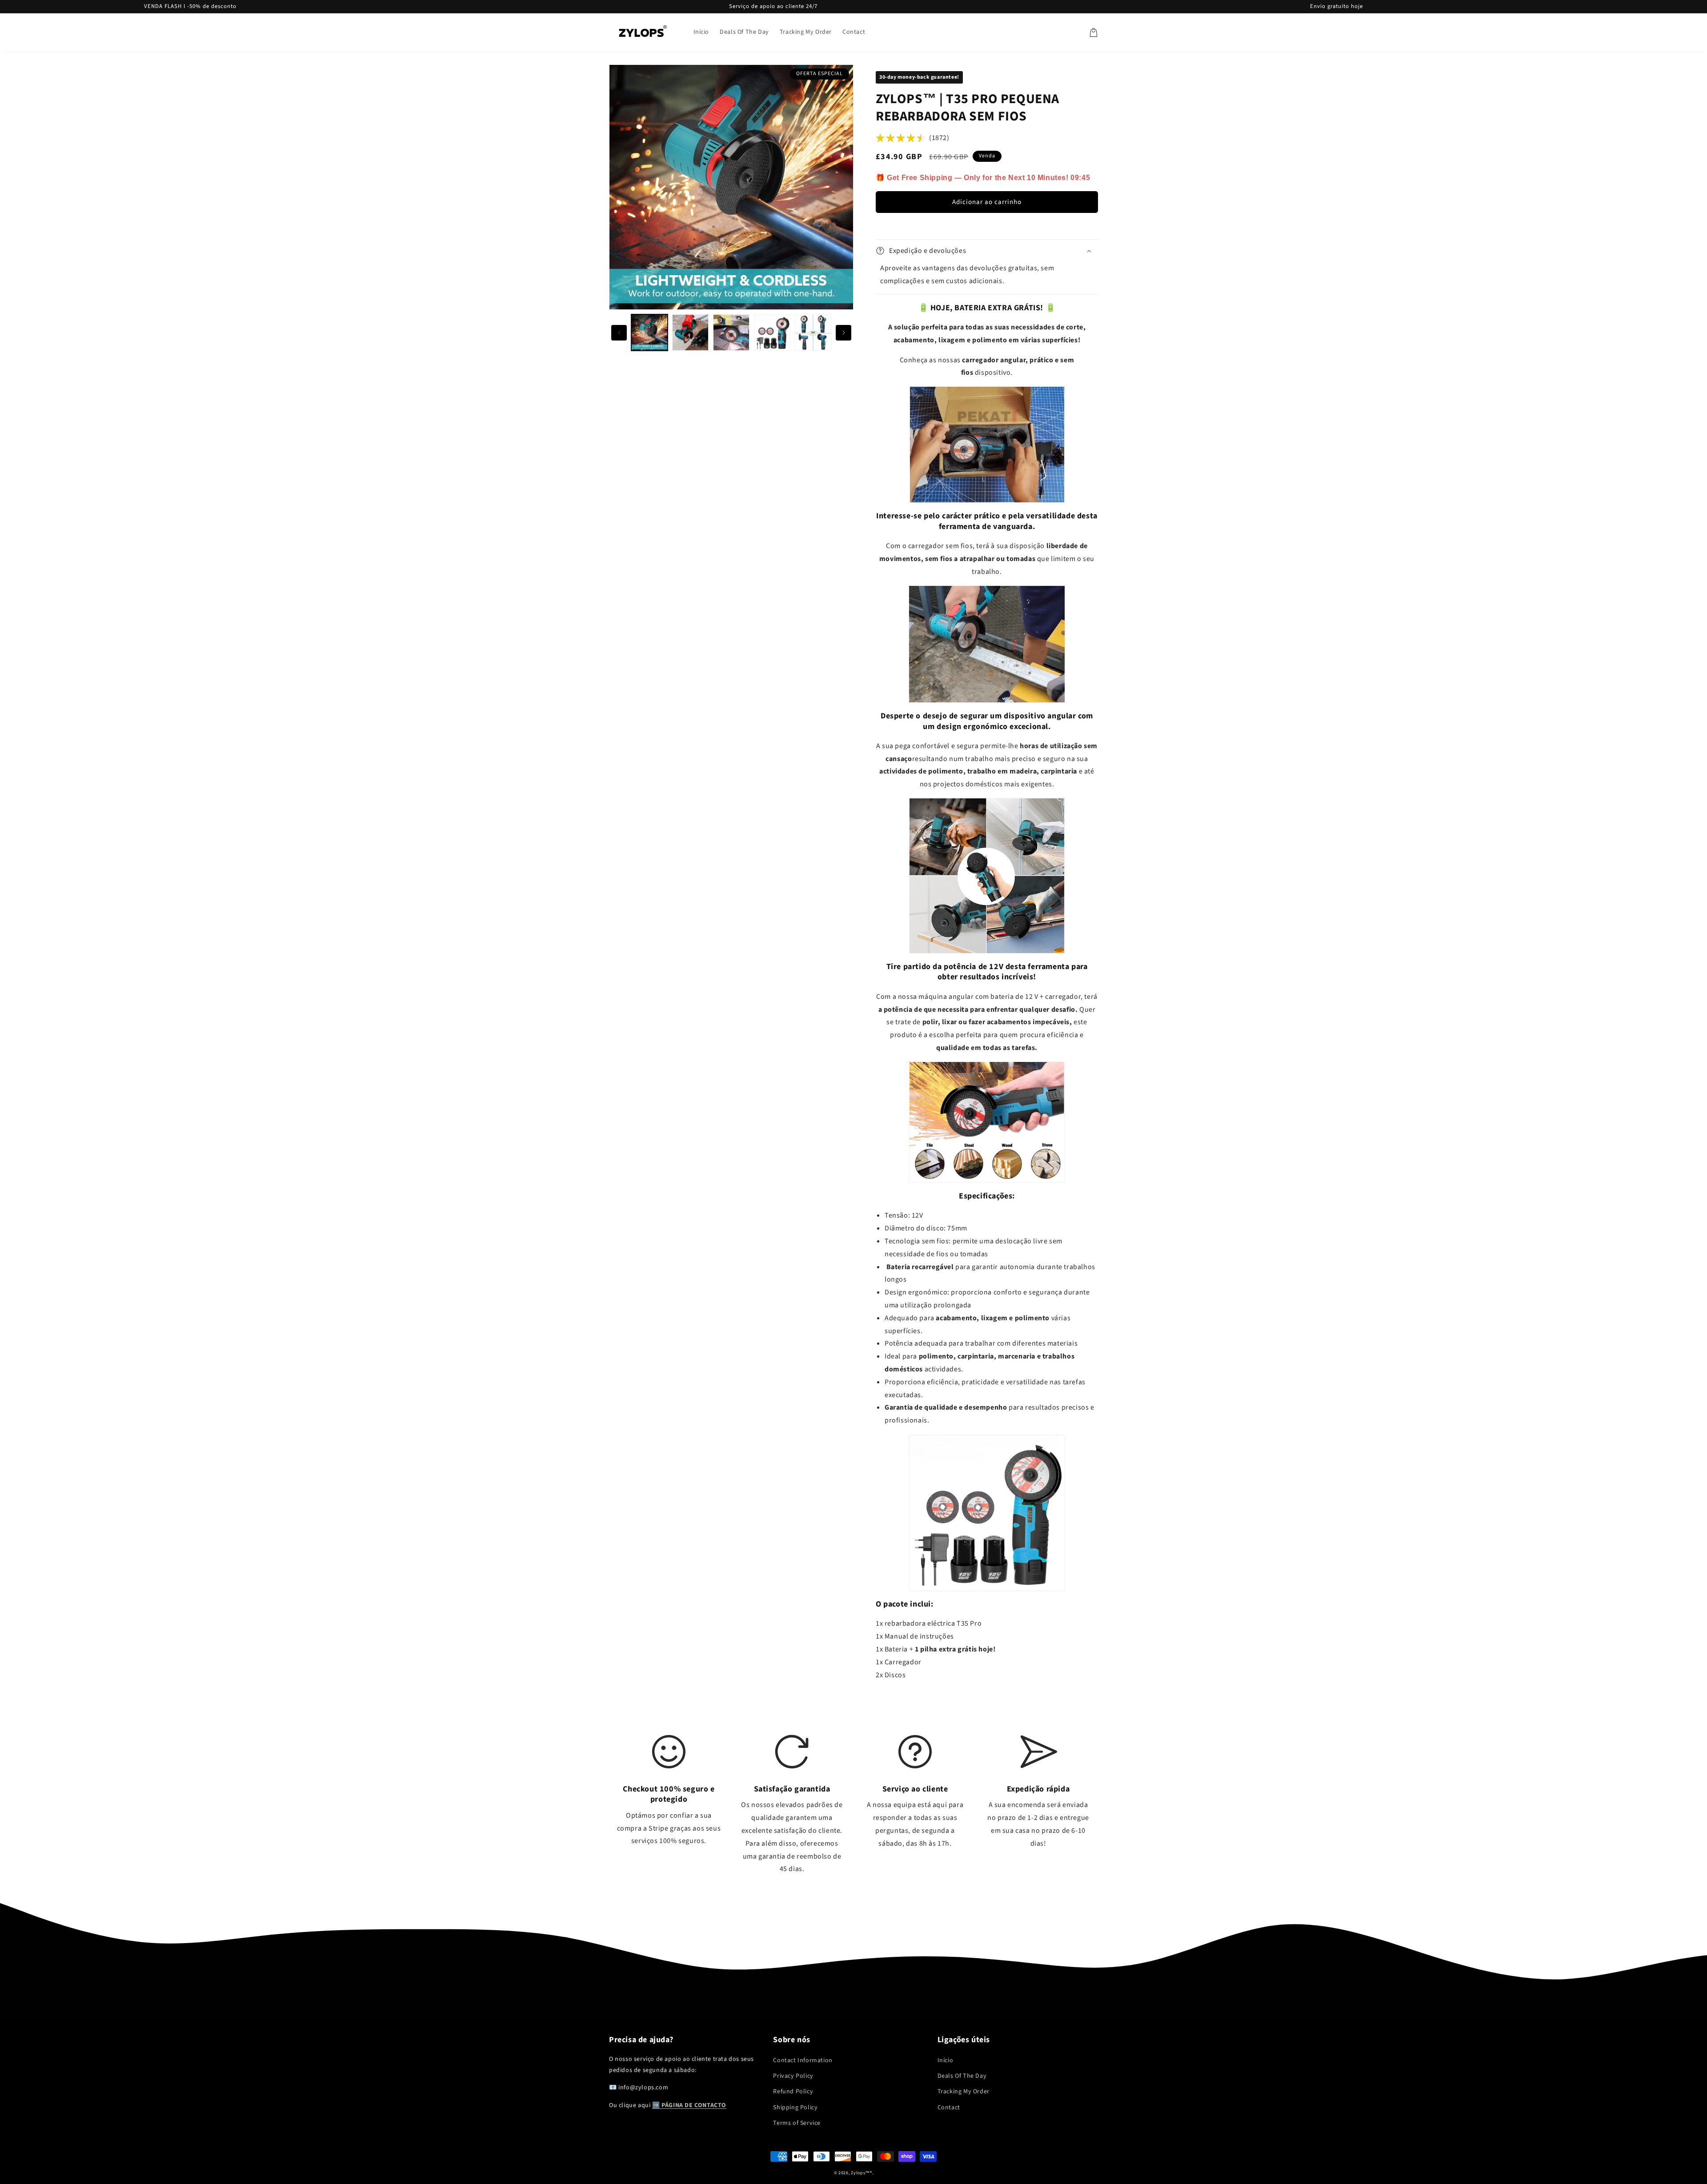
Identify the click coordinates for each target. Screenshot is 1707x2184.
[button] (1094, 32)
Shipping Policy (795, 2108)
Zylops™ (860, 2173)
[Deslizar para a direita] (843, 333)
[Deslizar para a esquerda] (619, 333)
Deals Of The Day (962, 2076)
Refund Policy (793, 2092)
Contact (949, 2108)
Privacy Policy (793, 2076)
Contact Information (803, 2060)
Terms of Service (797, 2123)
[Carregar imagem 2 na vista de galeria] (690, 333)
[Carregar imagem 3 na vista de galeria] (731, 333)
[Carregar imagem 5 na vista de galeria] (813, 333)
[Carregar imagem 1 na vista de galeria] (649, 333)
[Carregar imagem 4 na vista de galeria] (772, 333)
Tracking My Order (964, 2092)
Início (946, 2060)
